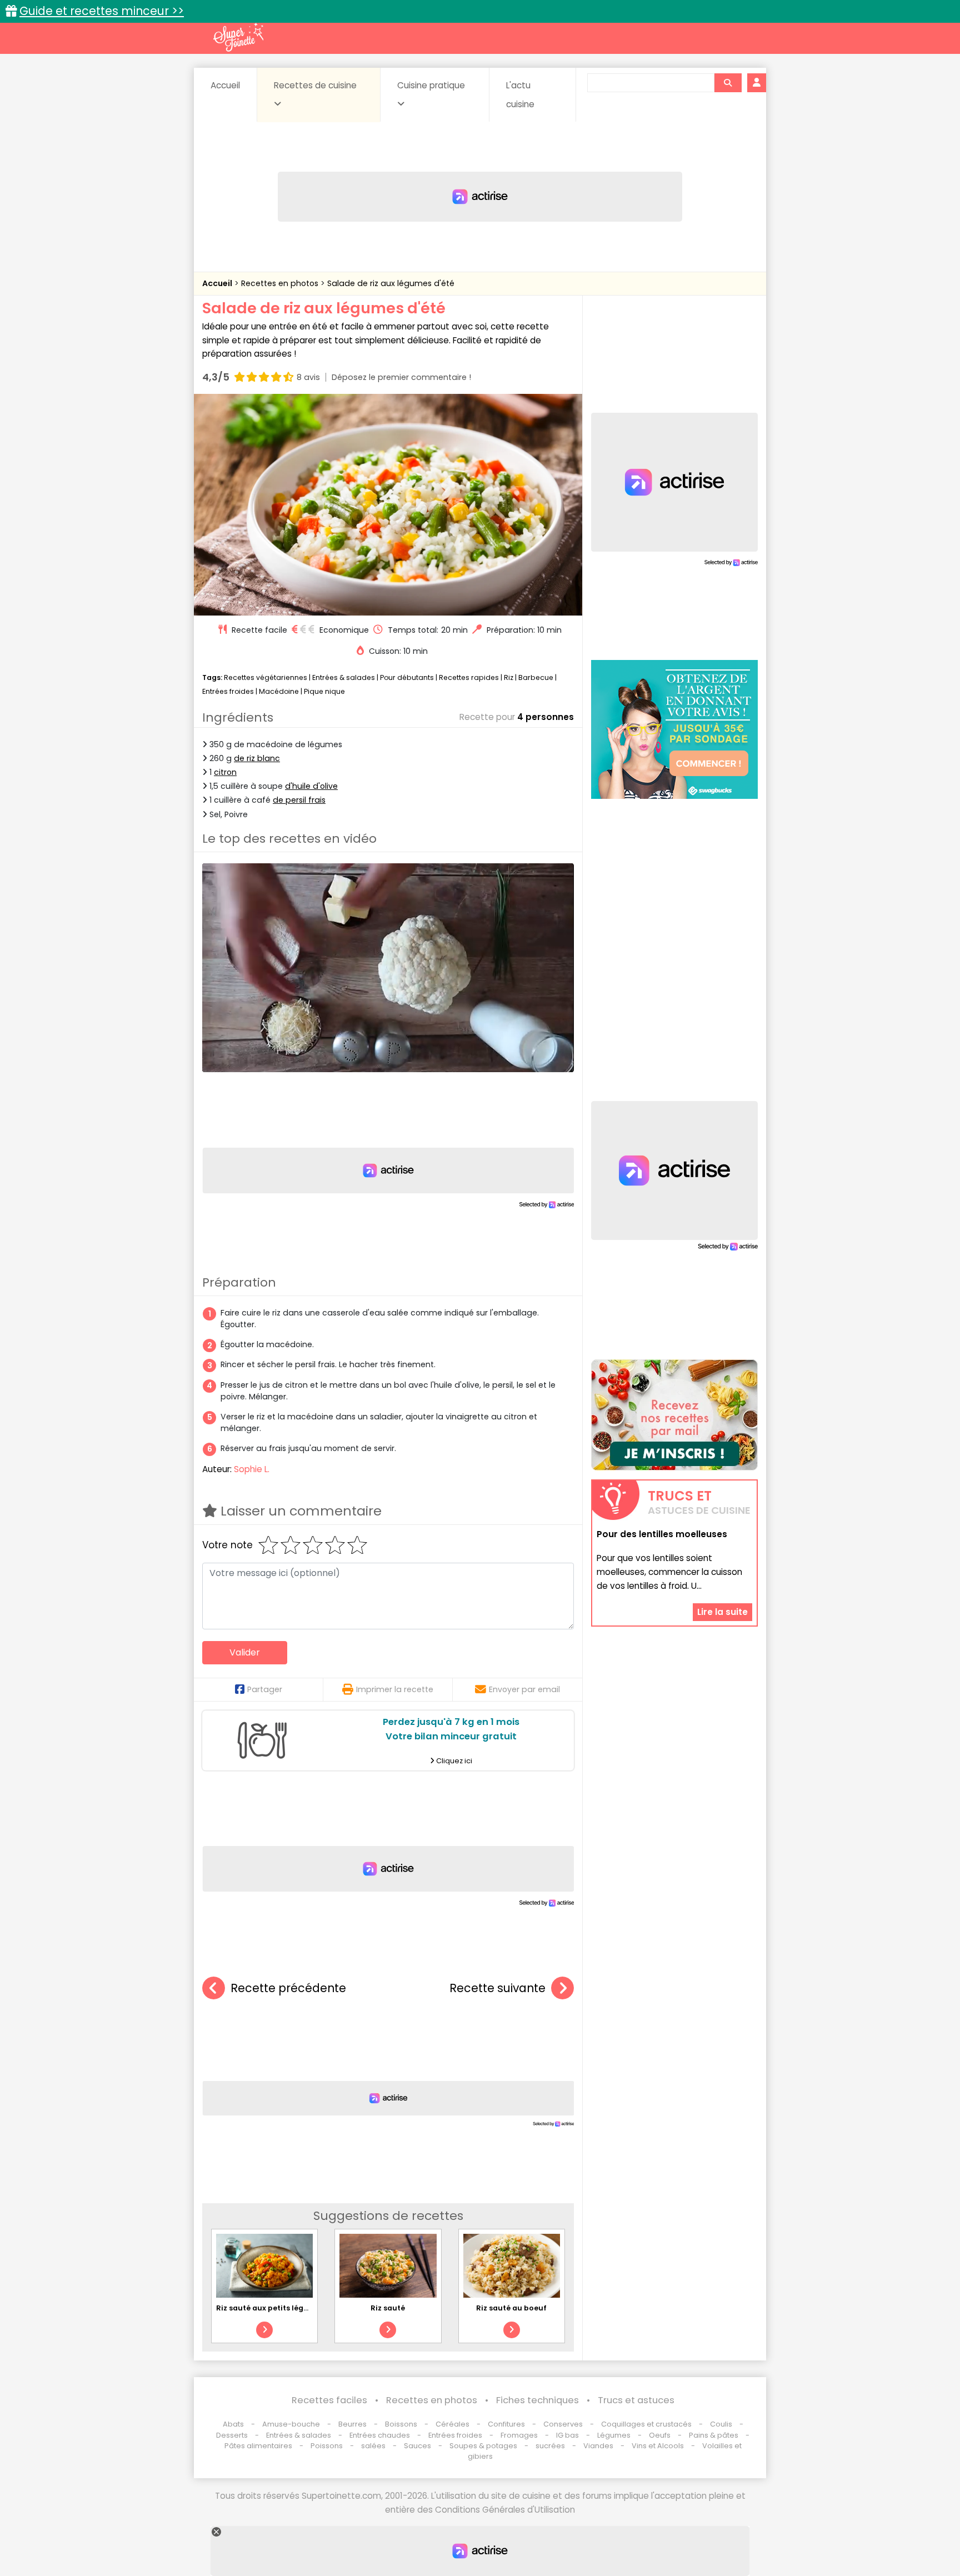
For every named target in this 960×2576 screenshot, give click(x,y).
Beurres (352, 2424)
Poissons (327, 2446)
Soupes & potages (483, 2446)
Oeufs (661, 2435)
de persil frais (299, 800)
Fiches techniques (537, 2400)
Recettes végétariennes (266, 677)
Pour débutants (407, 677)
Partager (265, 1689)
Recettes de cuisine (315, 85)
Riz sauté (388, 2308)
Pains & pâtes (714, 2435)
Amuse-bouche (291, 2424)
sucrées (550, 2446)
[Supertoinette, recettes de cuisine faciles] (238, 37)
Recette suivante (497, 1988)
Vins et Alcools (658, 2446)
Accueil (225, 85)
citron (225, 772)
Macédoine (279, 691)
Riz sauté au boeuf (511, 2308)
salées (373, 2446)
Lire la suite (722, 1611)
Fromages (519, 2435)
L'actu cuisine (520, 95)
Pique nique (324, 691)
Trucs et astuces (636, 2400)
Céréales (452, 2424)
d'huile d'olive (311, 786)
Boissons (401, 2424)
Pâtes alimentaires (258, 2446)
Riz (509, 677)
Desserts (232, 2435)
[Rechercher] (728, 83)
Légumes (614, 2435)
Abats (233, 2424)
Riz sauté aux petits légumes (270, 2308)
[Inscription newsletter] (674, 1415)
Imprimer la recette (395, 1689)
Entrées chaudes (380, 2435)
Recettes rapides (469, 677)
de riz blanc (257, 758)
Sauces (417, 2446)
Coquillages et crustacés (646, 2424)
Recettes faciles (329, 2400)
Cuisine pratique (431, 85)
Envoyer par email (524, 1689)
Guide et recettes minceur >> (102, 11)
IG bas (567, 2435)
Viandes (598, 2446)
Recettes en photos (281, 283)
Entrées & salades (344, 677)
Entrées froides (228, 691)
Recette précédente (288, 1988)
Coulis (721, 2424)
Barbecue (536, 677)
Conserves (563, 2424)
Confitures (506, 2424)
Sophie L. (252, 1469)
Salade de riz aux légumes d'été (391, 283)
